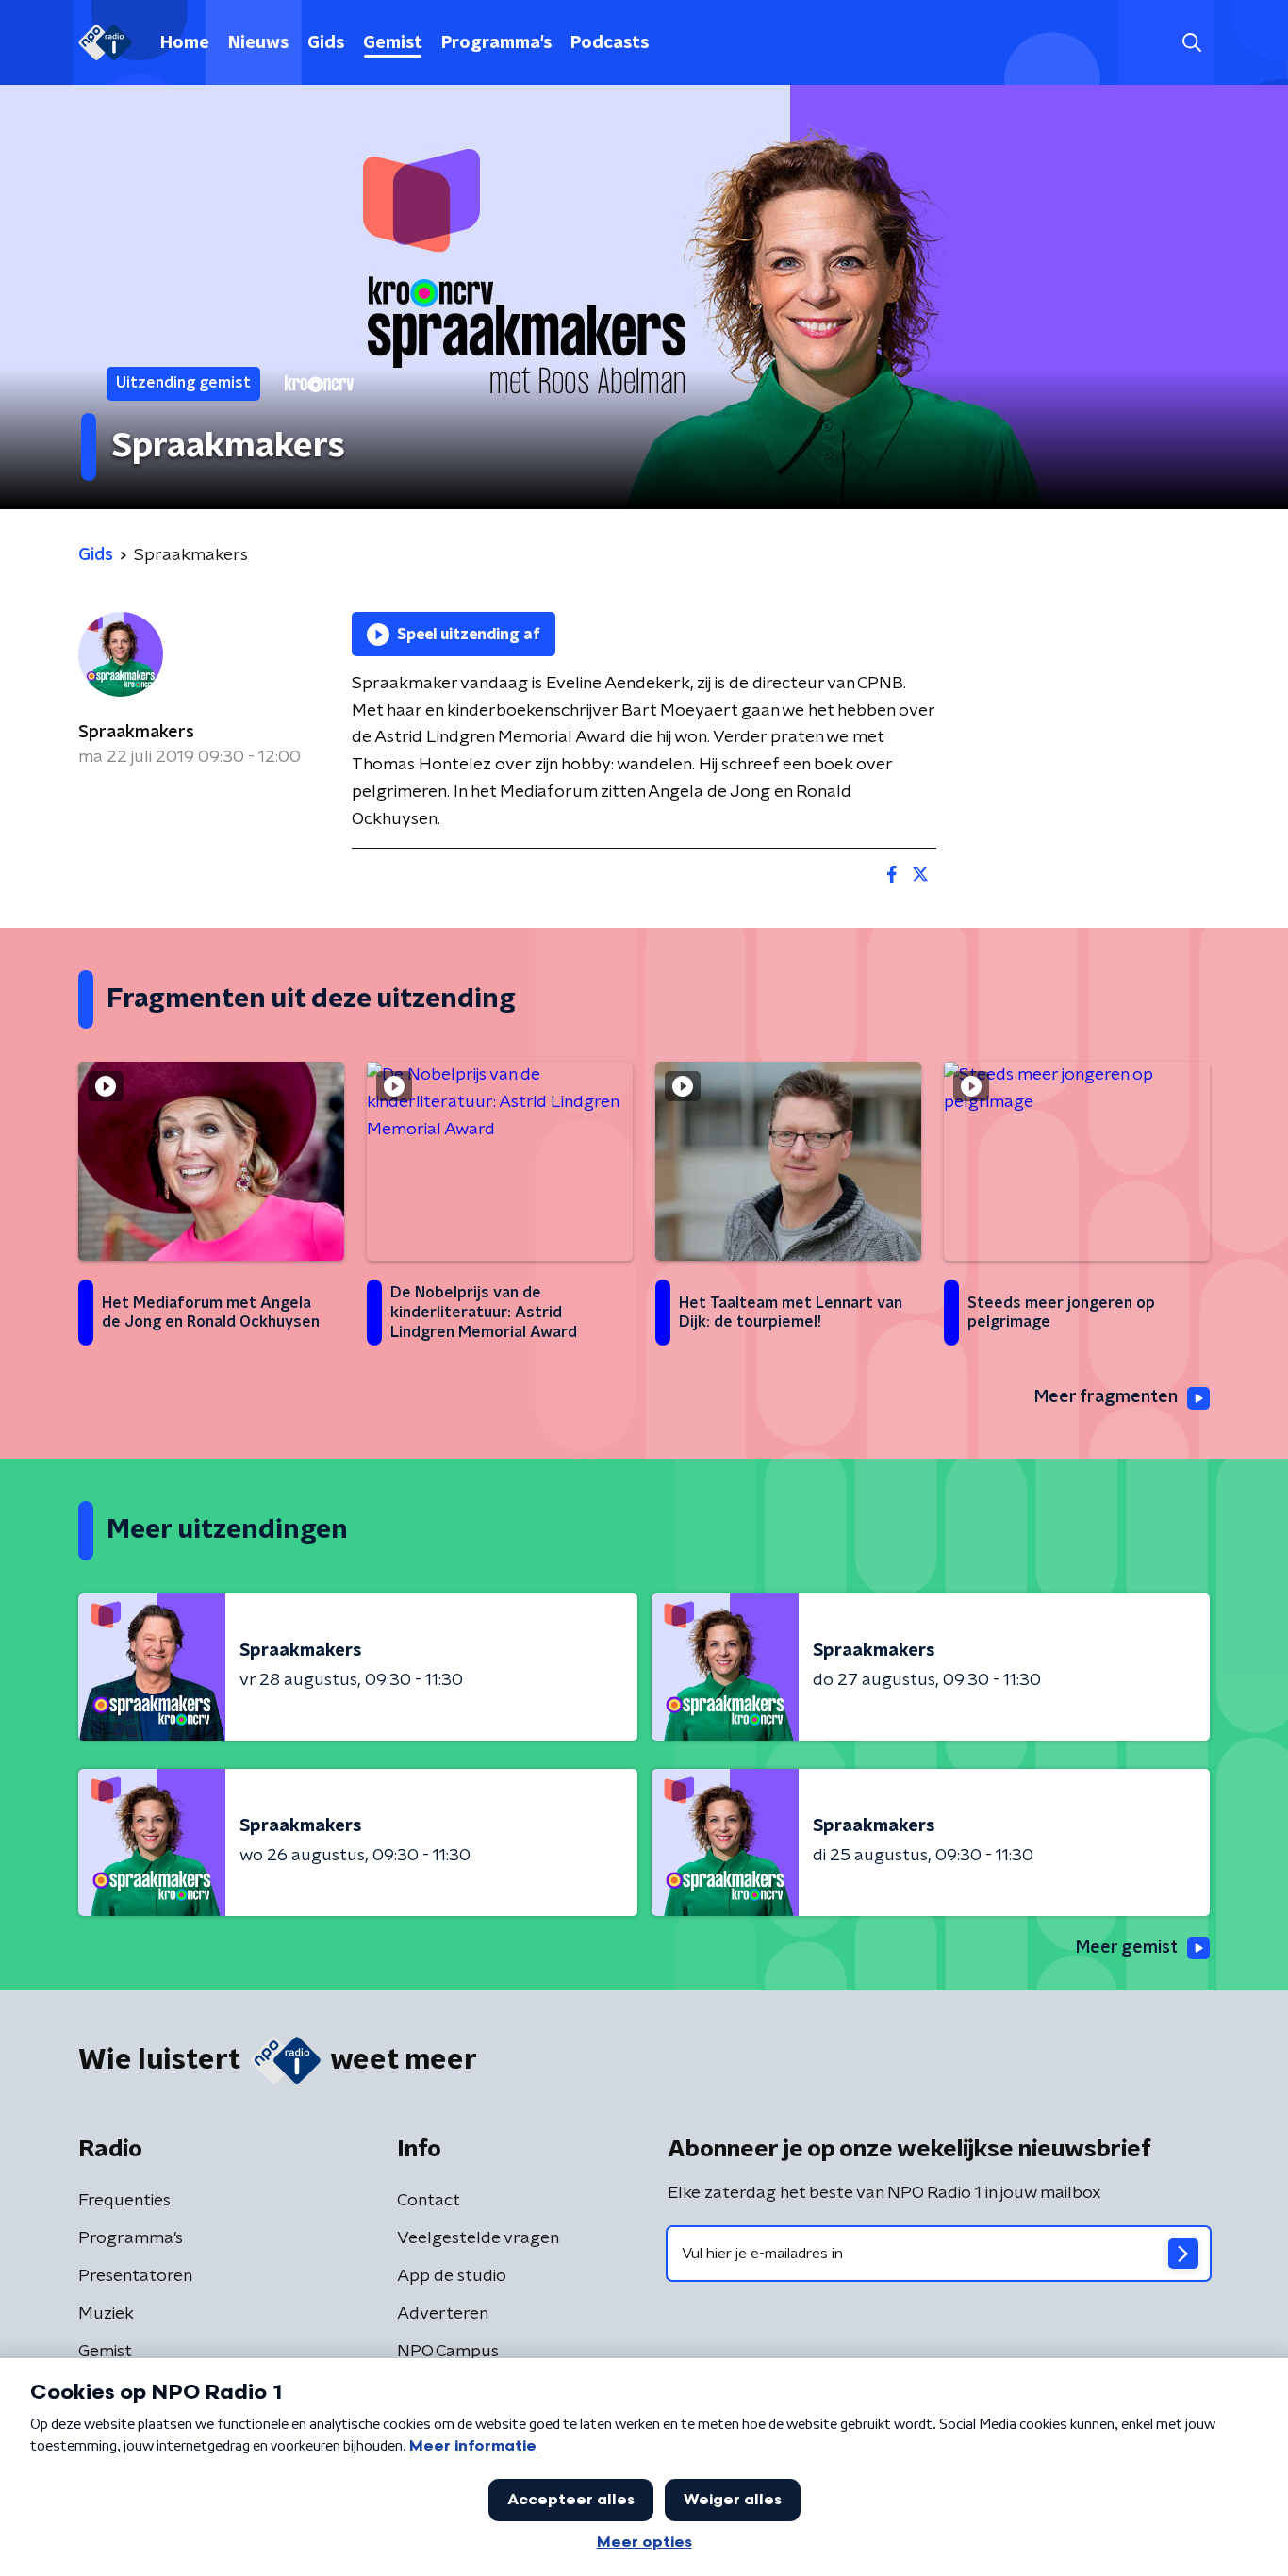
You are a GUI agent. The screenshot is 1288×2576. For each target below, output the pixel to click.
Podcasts (610, 43)
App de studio (452, 2276)
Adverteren (443, 2314)
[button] (1191, 43)
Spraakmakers (136, 733)
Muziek (106, 2314)
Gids (326, 43)
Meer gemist (1127, 1948)
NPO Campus (448, 2352)
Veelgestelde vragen (478, 2238)
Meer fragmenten (1106, 1397)
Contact (429, 2201)
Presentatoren (135, 2276)
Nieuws (258, 43)
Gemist (393, 43)
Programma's (496, 43)
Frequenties (124, 2201)
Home (185, 43)
